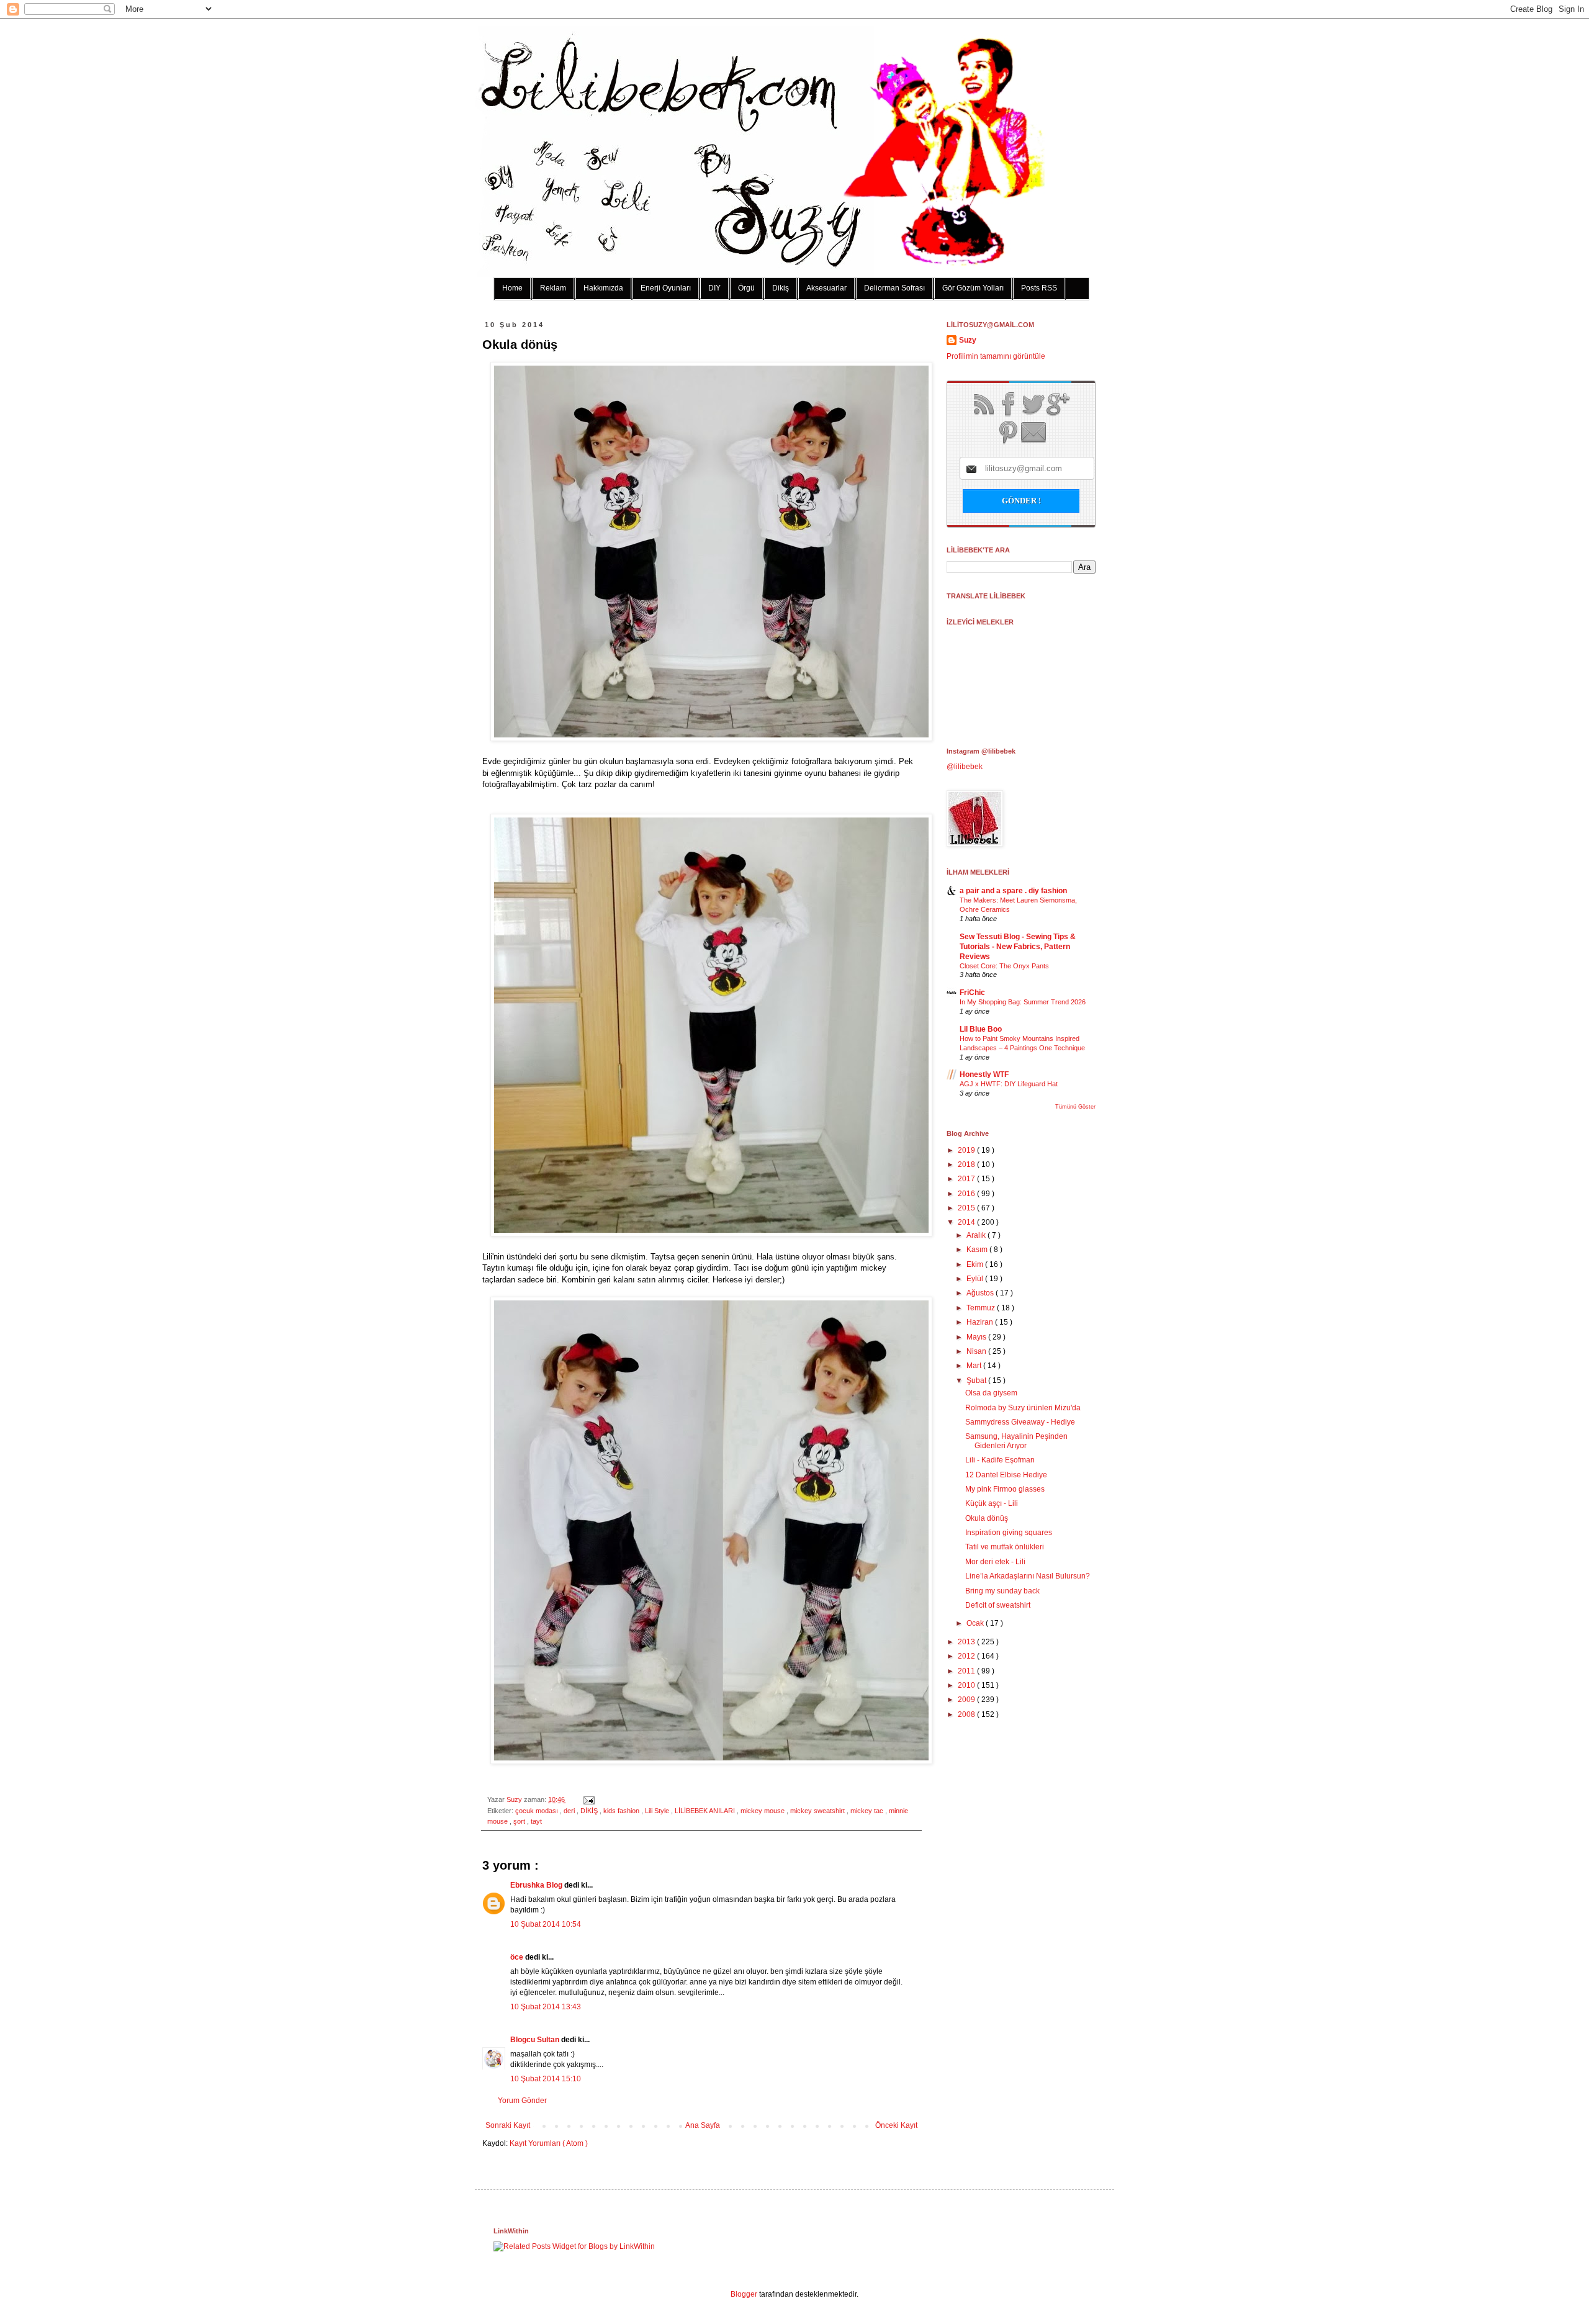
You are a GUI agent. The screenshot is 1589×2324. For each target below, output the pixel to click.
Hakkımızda (603, 288)
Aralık (977, 1235)
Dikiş (781, 288)
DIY (714, 288)
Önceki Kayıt (896, 2125)
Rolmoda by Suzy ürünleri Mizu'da (1023, 1408)
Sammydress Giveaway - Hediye (1020, 1422)
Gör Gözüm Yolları (973, 288)
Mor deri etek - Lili (995, 1562)
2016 (967, 1194)
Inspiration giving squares (1009, 1533)
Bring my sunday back (1002, 1591)
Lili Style (658, 1811)
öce (518, 1957)
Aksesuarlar (826, 288)
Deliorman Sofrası (894, 288)
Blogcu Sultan (536, 2040)
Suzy (515, 1799)
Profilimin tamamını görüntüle (996, 356)
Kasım (978, 1250)
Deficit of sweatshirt (998, 1605)
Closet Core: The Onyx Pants (1004, 966)
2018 (967, 1164)
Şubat (977, 1380)
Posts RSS (1039, 288)
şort (520, 1821)
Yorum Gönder (522, 2101)
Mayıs (977, 1337)
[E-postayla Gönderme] (587, 1799)
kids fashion (622, 1811)
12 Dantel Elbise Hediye (1006, 1475)
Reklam (553, 288)
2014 (967, 1222)
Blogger (744, 2294)
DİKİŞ (590, 1811)
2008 (967, 1714)
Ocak (976, 1623)
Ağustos (981, 1293)
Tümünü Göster (1075, 1107)
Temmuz (982, 1308)
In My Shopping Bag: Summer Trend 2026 (1023, 1002)
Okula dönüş (987, 1518)
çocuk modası (538, 1811)
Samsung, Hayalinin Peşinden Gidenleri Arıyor (1016, 1441)
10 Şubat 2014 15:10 (546, 2079)
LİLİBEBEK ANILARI (706, 1811)
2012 (967, 1656)
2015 (967, 1208)
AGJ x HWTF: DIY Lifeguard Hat (1009, 1084)
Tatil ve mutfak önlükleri (1005, 1547)
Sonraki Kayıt (508, 2125)
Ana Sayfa (703, 2125)
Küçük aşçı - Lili (992, 1503)
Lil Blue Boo (981, 1029)
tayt (536, 1821)
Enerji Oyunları (666, 288)
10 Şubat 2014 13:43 (546, 2007)
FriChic (972, 993)
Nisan (977, 1351)
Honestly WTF (984, 1074)
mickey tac (868, 1811)
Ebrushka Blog (537, 1885)
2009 (967, 1700)
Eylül (976, 1279)
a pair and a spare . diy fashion (1013, 891)
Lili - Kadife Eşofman (1000, 1460)
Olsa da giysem (991, 1393)
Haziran (981, 1322)
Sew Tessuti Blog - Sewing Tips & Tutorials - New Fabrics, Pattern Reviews (1018, 947)
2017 (967, 1179)
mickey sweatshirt (818, 1811)
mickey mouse (763, 1811)
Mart (975, 1366)
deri (570, 1811)
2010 (967, 1685)
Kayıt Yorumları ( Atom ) (549, 2143)
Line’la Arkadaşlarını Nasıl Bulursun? (1028, 1576)
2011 (967, 1671)
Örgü (746, 288)
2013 (967, 1642)
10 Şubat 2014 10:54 (546, 1924)
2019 (967, 1150)
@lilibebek (965, 767)
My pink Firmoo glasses (1005, 1489)
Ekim (976, 1264)
